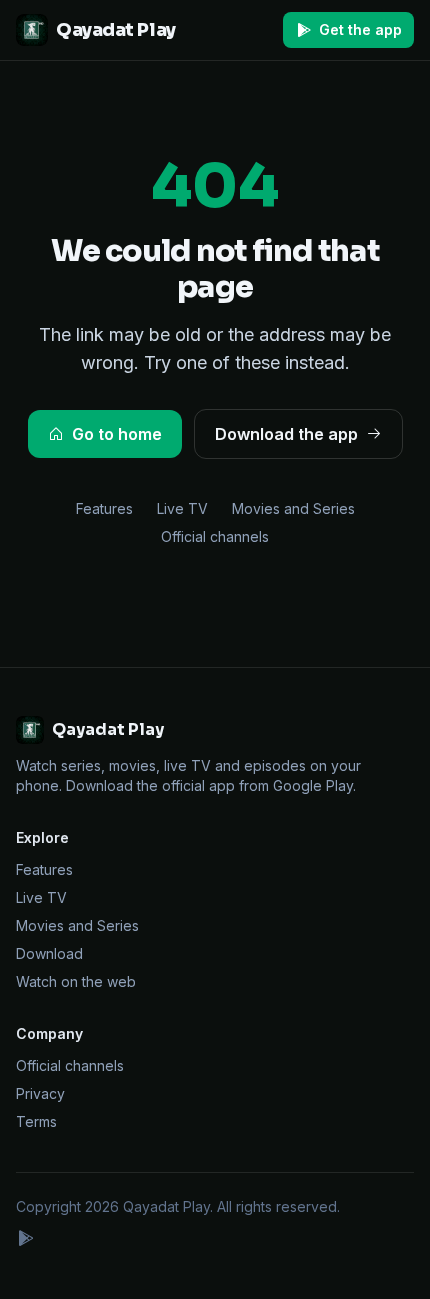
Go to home (117, 434)
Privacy (40, 1093)
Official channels (215, 536)
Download (49, 953)
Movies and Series (293, 508)
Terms (36, 1121)
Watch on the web (76, 981)
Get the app (360, 29)
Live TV (182, 508)
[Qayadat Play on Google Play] (25, 1240)
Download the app (286, 434)
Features (104, 508)
